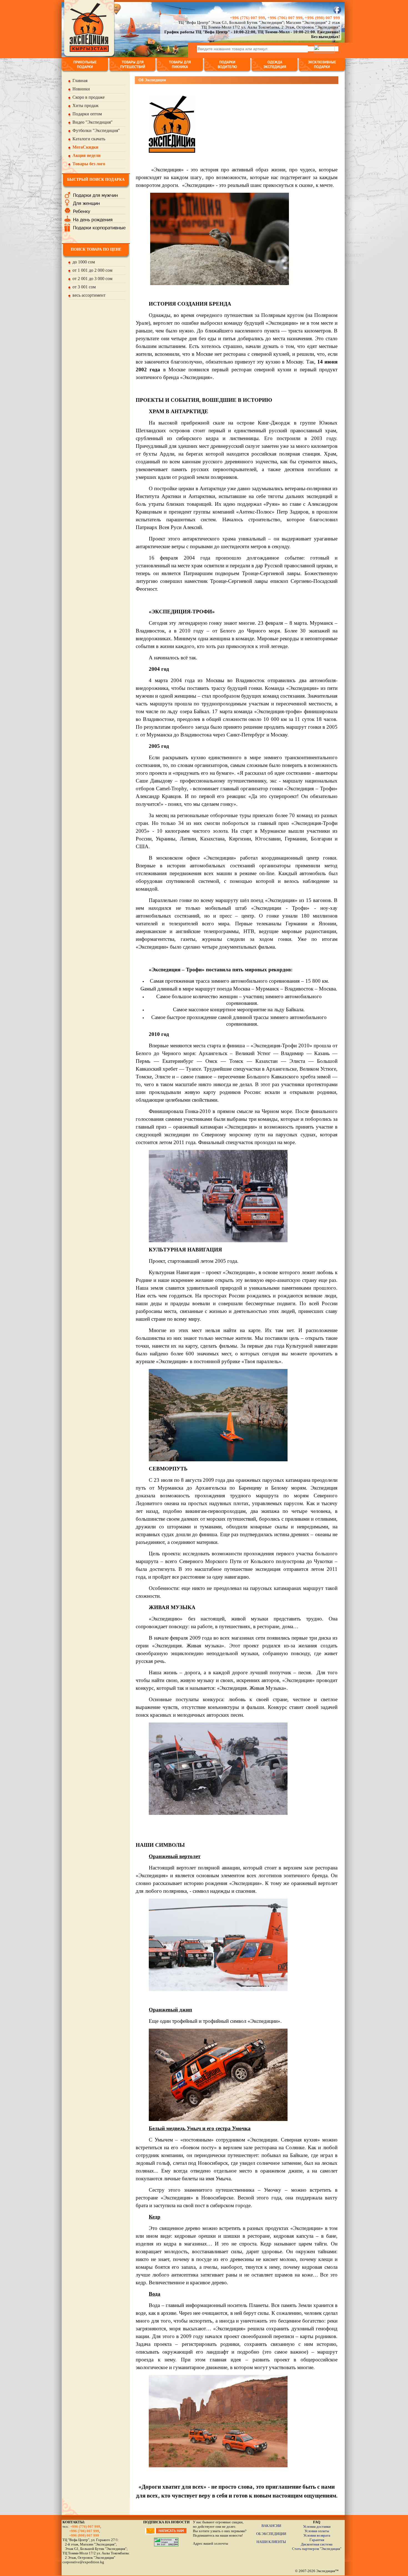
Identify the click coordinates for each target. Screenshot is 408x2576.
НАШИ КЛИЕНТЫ (271, 2542)
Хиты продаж (85, 106)
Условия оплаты (317, 2531)
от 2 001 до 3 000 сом (92, 279)
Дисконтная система (317, 2544)
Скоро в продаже (89, 97)
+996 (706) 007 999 (285, 18)
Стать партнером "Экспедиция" (317, 2549)
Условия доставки (317, 2527)
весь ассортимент (89, 295)
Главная (80, 81)
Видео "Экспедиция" (93, 122)
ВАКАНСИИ (271, 2526)
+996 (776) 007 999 (247, 18)
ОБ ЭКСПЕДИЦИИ (271, 2534)
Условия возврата (317, 2535)
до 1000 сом (84, 262)
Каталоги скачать (89, 139)
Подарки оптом (87, 114)
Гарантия (317, 2540)
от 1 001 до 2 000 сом (92, 270)
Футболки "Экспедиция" (96, 130)
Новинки (81, 89)
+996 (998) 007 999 (322, 18)
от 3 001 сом (84, 287)
